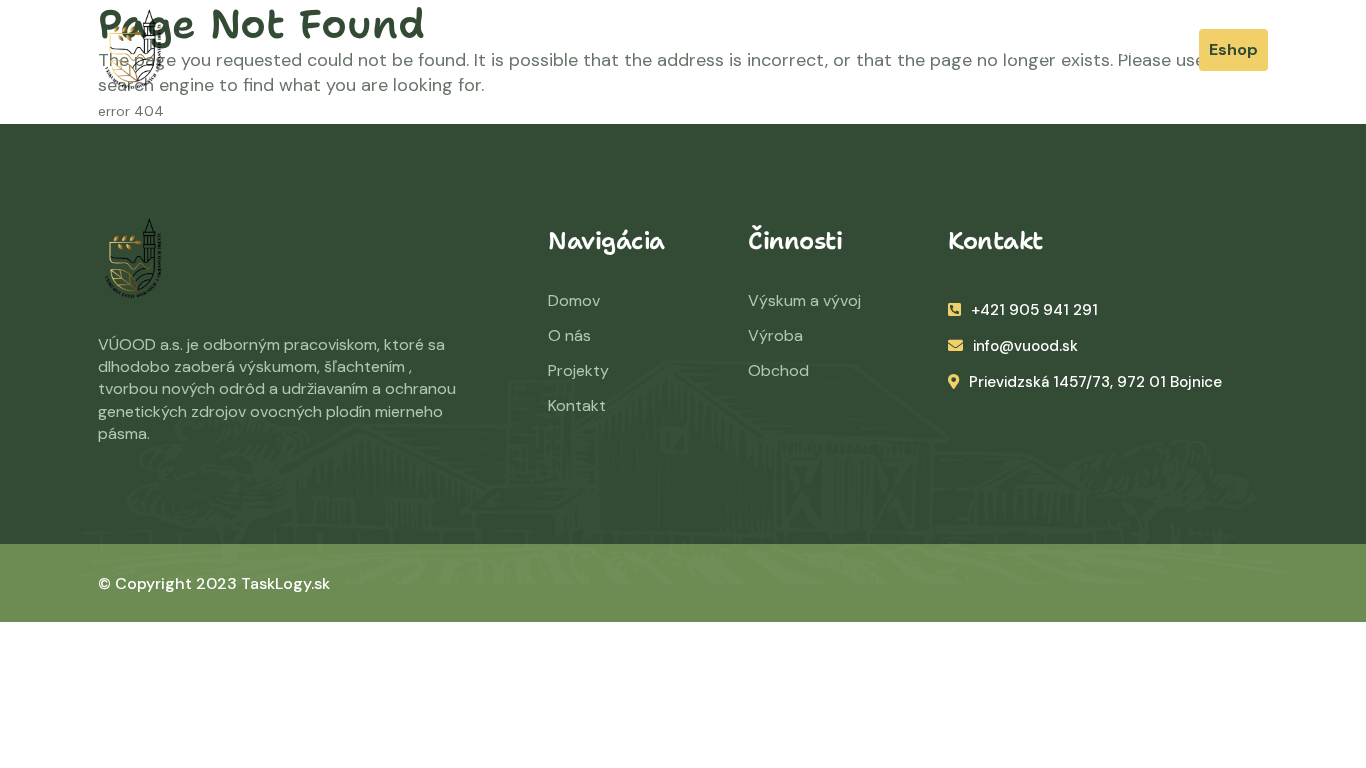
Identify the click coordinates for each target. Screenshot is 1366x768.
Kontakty (1124, 49)
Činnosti (915, 49)
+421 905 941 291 (1034, 310)
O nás (821, 49)
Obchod (778, 370)
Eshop (1233, 49)
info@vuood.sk (1025, 346)
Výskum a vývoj (804, 300)
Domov (732, 49)
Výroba (775, 335)
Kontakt (577, 405)
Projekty (1019, 49)
